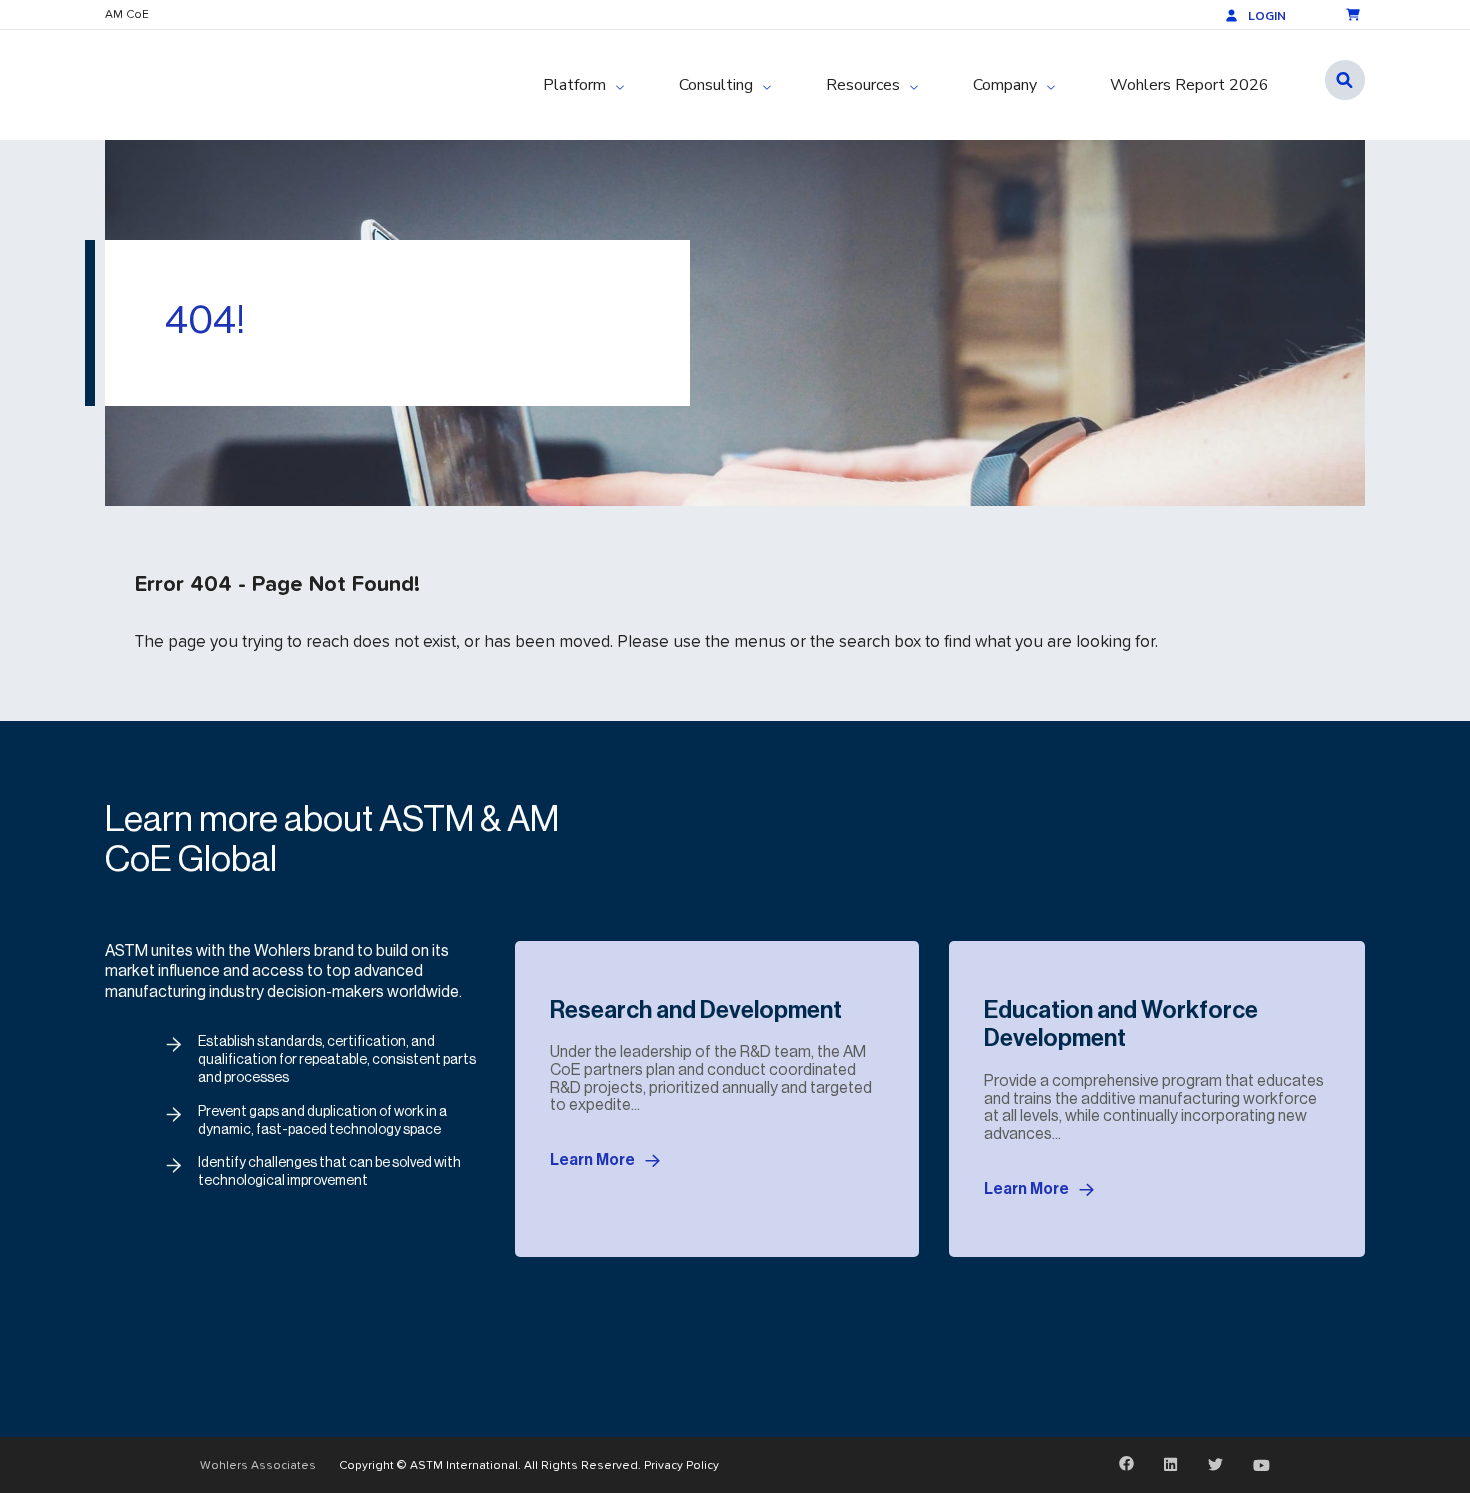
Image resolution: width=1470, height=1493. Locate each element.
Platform (574, 85)
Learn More (592, 1160)
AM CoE (127, 14)
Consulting (716, 85)
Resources (863, 85)
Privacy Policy (681, 1464)
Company (1005, 85)
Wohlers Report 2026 (1189, 85)
